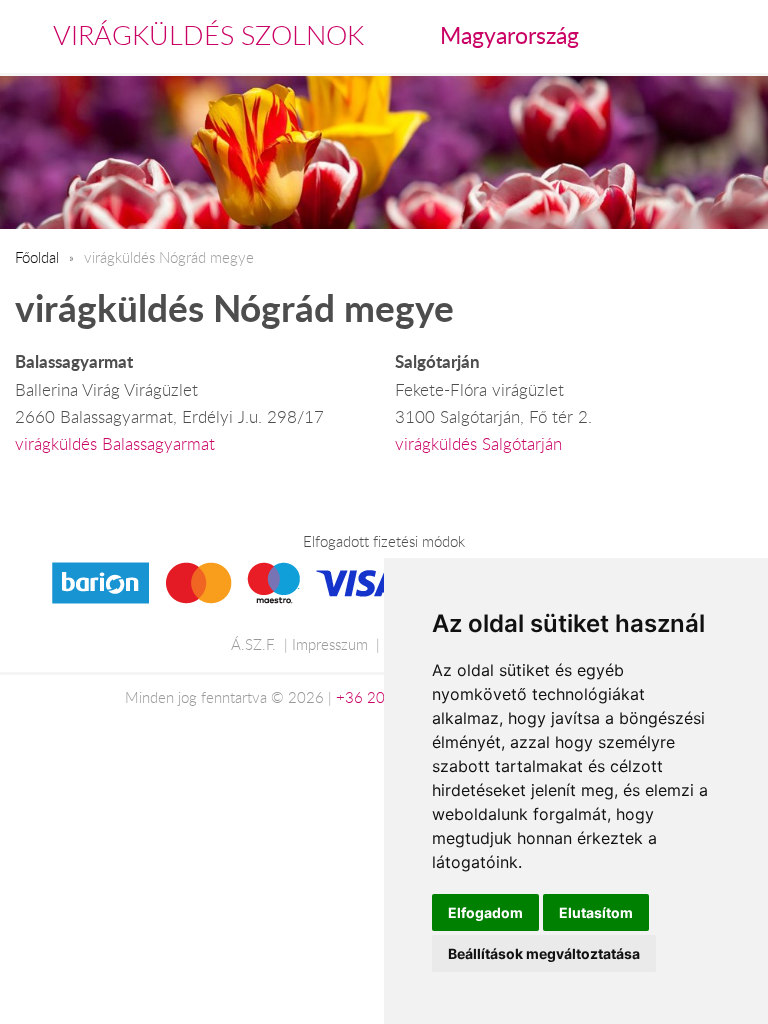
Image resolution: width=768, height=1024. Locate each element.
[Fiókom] (739, 36)
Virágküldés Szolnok (208, 35)
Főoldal (37, 257)
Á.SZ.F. (253, 644)
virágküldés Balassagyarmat (115, 444)
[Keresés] (699, 36)
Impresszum (330, 644)
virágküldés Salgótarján (478, 444)
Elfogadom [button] (485, 912)
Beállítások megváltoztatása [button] (544, 953)
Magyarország (509, 35)
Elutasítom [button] (596, 912)
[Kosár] (655, 36)
